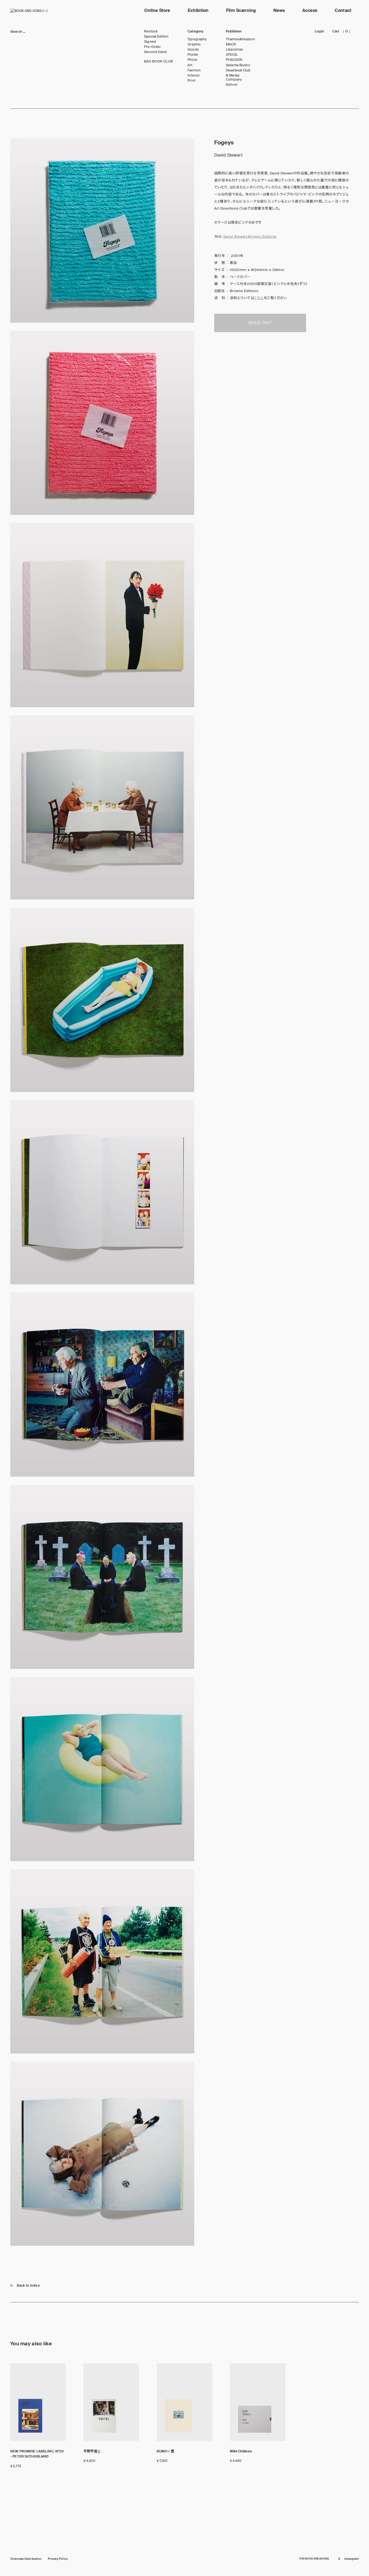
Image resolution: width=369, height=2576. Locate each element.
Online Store (157, 10)
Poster (193, 55)
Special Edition (156, 37)
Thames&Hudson (240, 39)
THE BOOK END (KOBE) (314, 2559)
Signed (150, 42)
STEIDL (232, 55)
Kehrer (232, 85)
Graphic (194, 44)
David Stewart (235, 237)
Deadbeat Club (238, 70)
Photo (192, 60)
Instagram (352, 2559)
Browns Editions (262, 237)
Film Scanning (241, 10)
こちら (259, 298)
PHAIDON (234, 60)
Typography (197, 39)
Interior (194, 75)
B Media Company (234, 77)
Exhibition (198, 10)
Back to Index (28, 2285)
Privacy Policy (58, 2559)
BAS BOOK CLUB (158, 61)
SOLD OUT (260, 323)
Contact (343, 10)
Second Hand (155, 52)
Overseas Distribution (26, 2559)
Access (310, 10)
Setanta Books (238, 65)
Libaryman (234, 49)
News (279, 10)
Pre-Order (152, 47)
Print (191, 81)
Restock (151, 31)
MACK (231, 44)
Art (190, 65)
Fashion (194, 70)
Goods (193, 49)
